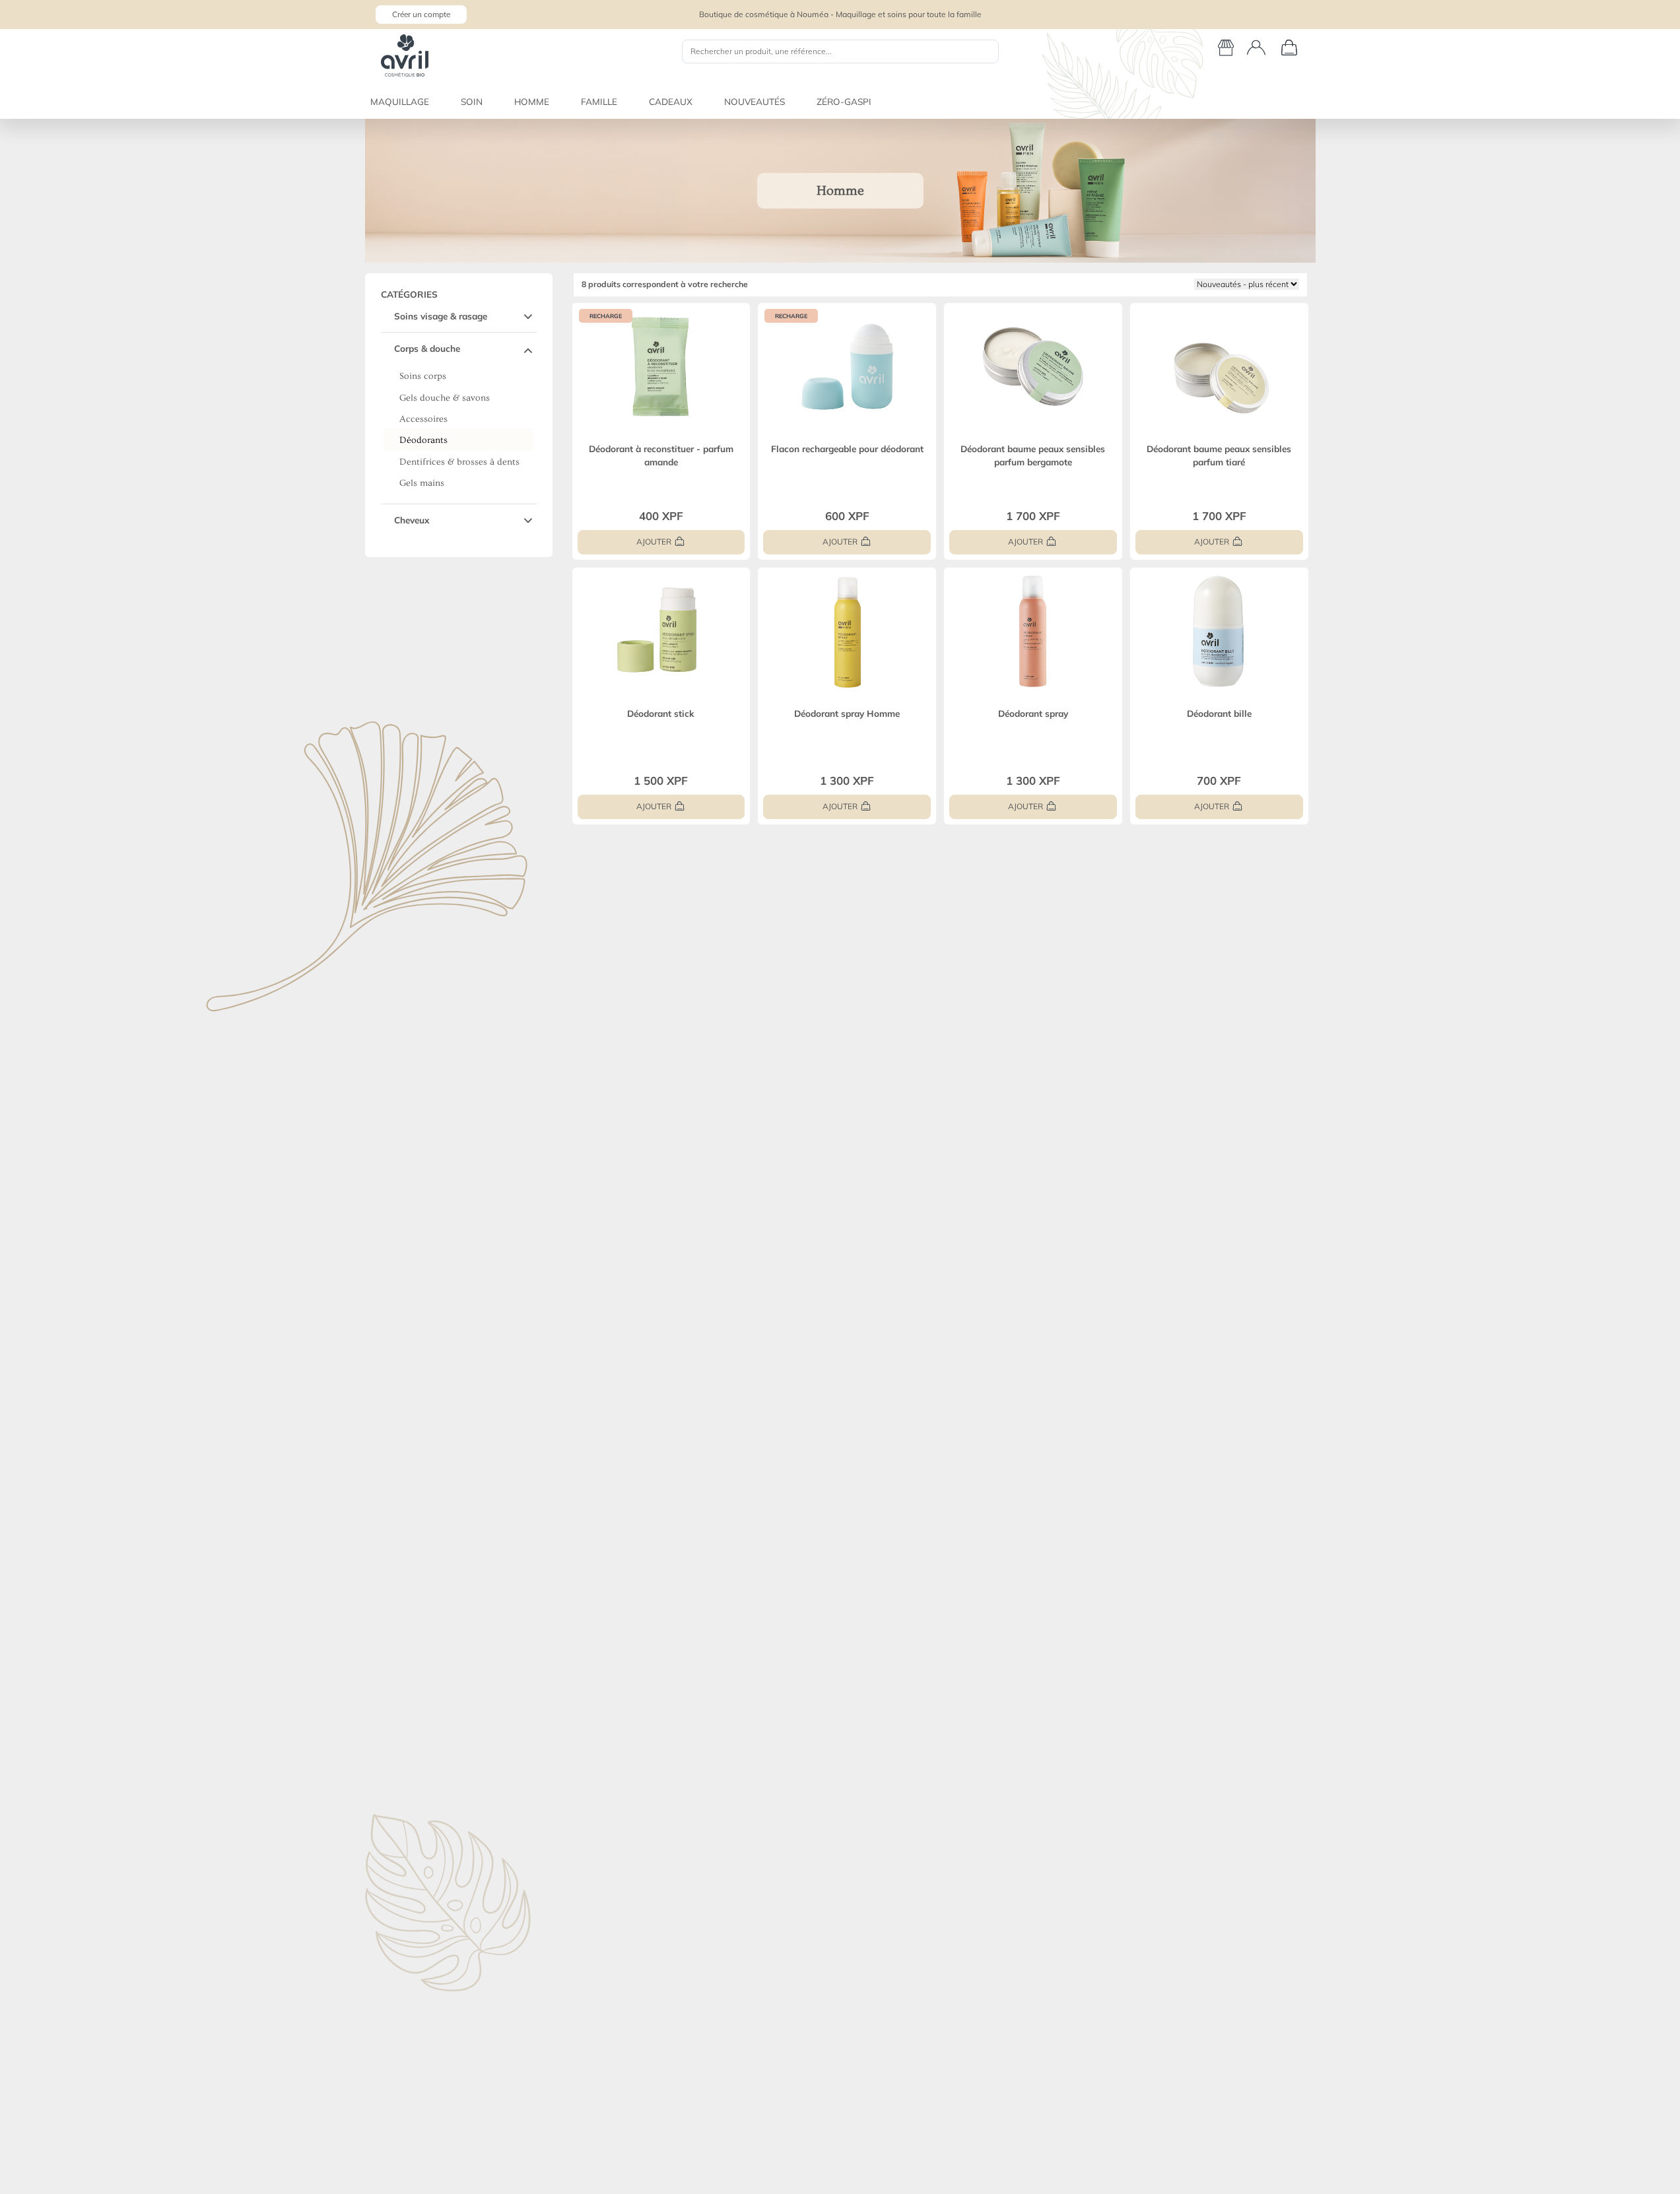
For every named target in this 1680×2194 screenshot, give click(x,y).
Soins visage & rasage (441, 316)
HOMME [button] (532, 101)
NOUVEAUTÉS (755, 101)
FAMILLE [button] (599, 101)
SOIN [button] (472, 101)
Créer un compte (421, 14)
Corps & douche (427, 348)
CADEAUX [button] (671, 101)
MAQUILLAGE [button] (400, 101)
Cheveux (412, 520)
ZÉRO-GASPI (844, 101)
